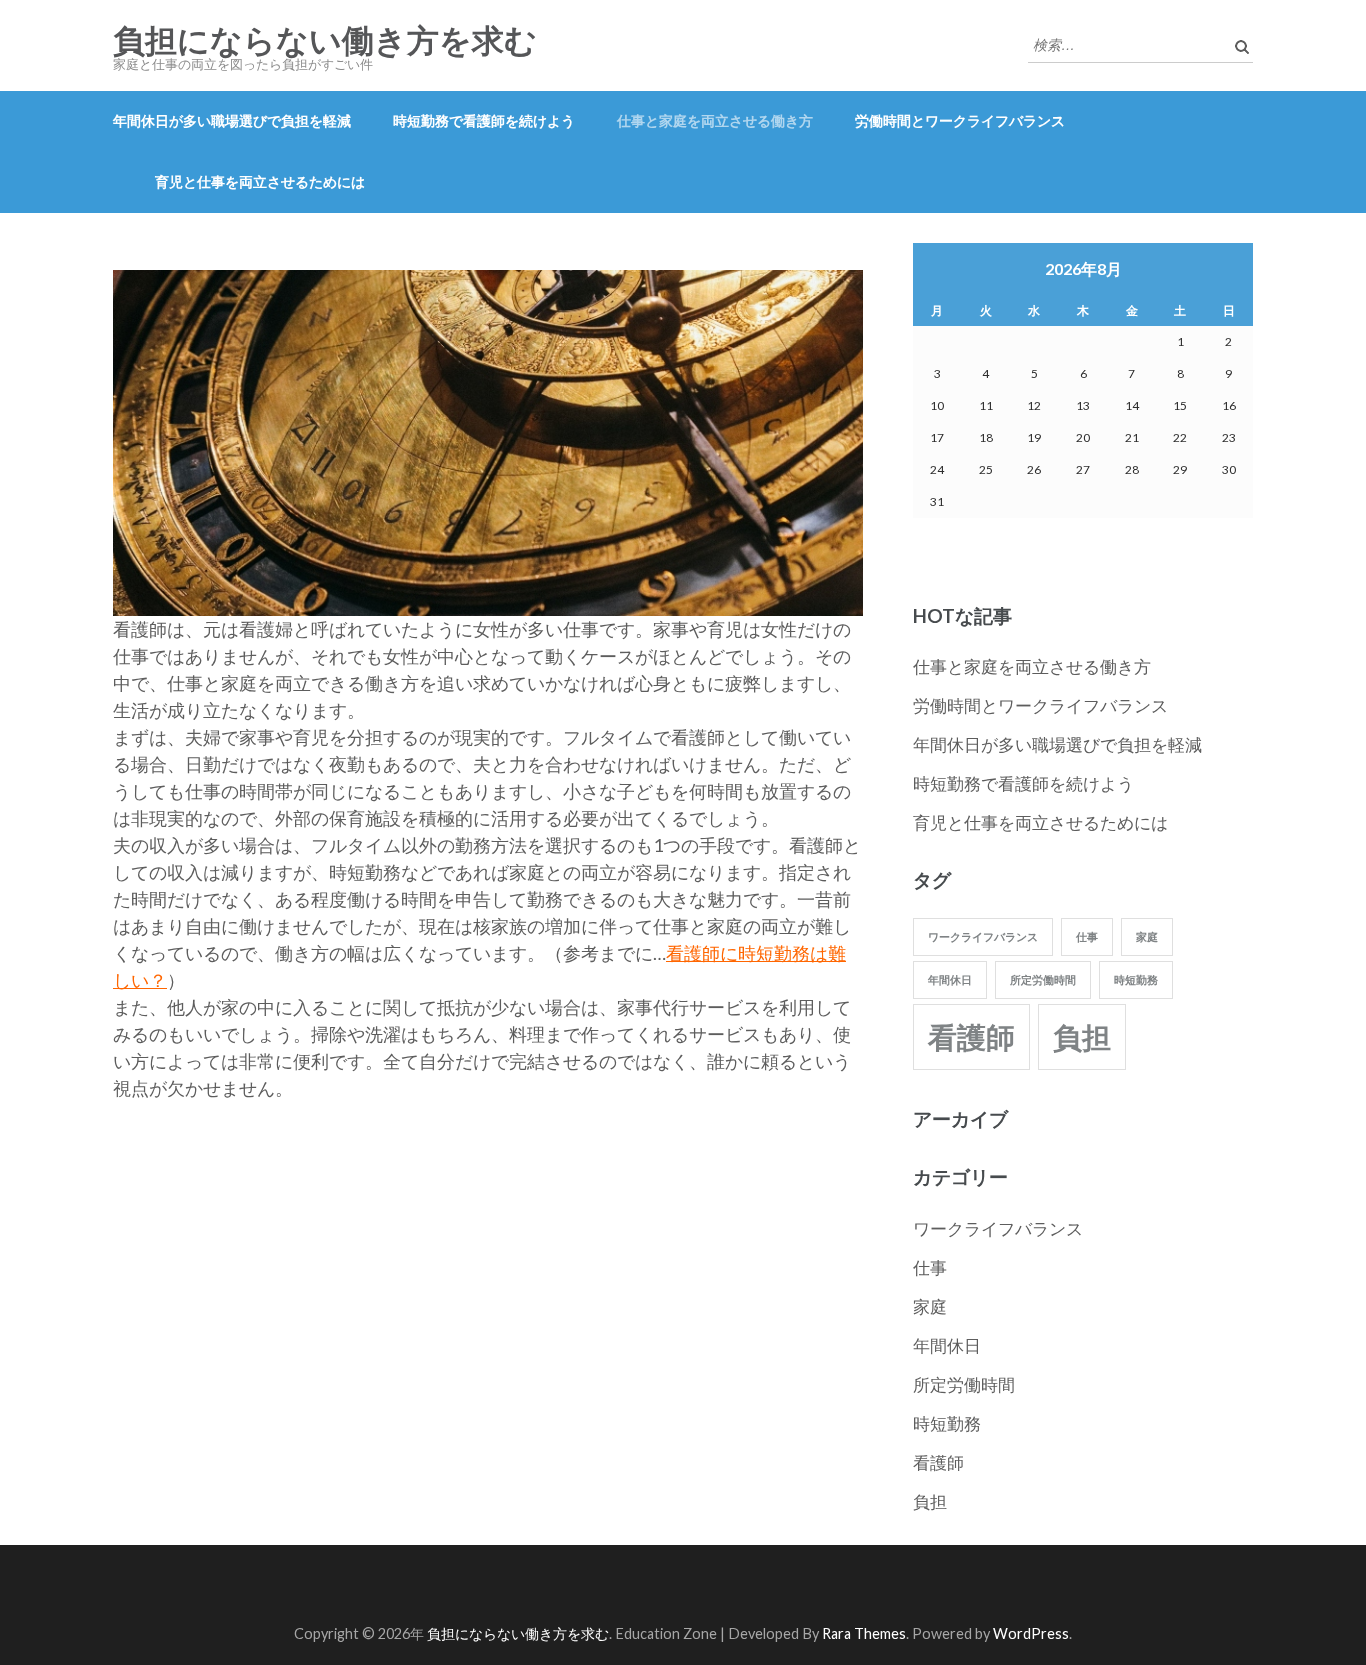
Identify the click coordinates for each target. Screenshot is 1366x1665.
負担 (1082, 1036)
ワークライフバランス (983, 936)
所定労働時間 (1043, 979)
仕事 (1087, 936)
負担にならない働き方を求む (325, 41)
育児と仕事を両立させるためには (260, 181)
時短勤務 (1136, 979)
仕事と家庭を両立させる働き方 (715, 120)
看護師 (971, 1036)
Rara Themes (864, 1633)
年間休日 (950, 979)
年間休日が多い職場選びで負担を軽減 (232, 120)
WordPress (1031, 1633)
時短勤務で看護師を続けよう (484, 120)
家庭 (1147, 936)
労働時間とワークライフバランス (960, 120)
